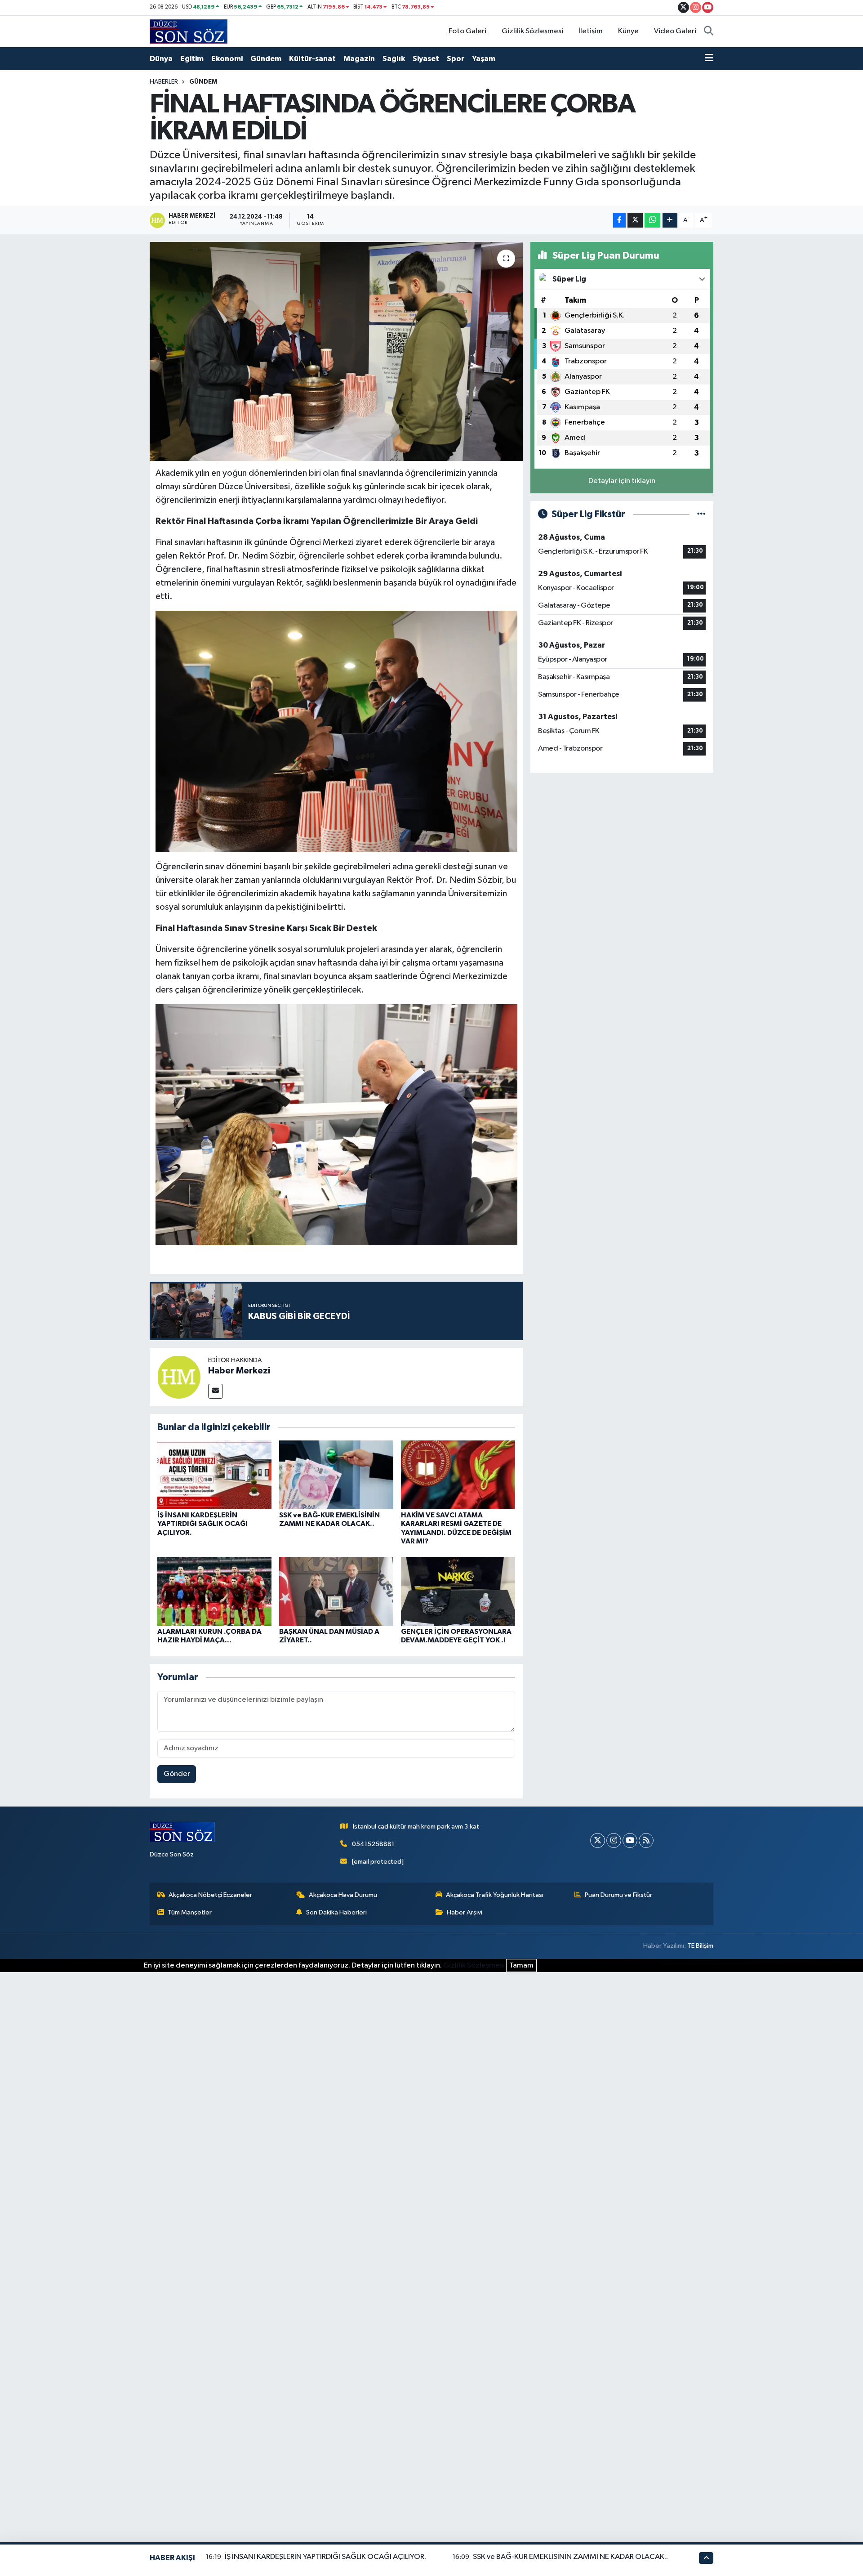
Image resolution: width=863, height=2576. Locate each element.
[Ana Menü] (709, 59)
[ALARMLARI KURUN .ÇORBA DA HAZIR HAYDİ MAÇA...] (214, 1591)
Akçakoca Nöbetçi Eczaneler (210, 1895)
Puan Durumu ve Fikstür (618, 1895)
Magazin (359, 59)
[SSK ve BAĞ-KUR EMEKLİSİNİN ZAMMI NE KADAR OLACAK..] (336, 1475)
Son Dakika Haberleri (336, 1912)
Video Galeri (675, 31)
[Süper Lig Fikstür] (701, 514)
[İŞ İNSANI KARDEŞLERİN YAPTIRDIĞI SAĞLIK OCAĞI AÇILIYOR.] (214, 1475)
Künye (628, 31)
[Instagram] (614, 1840)
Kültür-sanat (312, 59)
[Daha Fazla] (670, 220)
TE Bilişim (700, 1946)
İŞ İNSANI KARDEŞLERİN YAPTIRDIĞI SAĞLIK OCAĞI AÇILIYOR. (202, 1524)
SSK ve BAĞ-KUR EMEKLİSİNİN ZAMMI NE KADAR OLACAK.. (570, 2557)
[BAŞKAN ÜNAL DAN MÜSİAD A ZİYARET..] (336, 1591)
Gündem (266, 59)
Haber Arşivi (465, 1912)
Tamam (521, 1966)
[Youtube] (630, 1840)
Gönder (177, 1774)
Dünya (161, 59)
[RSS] (646, 1840)
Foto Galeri (467, 31)
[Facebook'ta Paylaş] (619, 220)
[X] (598, 1840)
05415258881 (373, 1844)
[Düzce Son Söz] (189, 31)
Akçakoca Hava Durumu (343, 1895)
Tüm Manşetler (190, 1912)
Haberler (164, 82)
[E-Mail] (216, 1391)
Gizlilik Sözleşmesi (532, 31)
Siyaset (426, 59)
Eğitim (192, 59)
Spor (456, 59)
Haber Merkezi (239, 1371)
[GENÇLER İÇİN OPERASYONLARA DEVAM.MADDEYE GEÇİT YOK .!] (458, 1591)
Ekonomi (227, 59)
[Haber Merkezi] (179, 1377)
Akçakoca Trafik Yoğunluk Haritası (495, 1895)
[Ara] (709, 31)
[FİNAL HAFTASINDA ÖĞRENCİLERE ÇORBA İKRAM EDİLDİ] (336, 351)
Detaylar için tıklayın (622, 481)
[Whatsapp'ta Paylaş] (652, 220)
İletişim (591, 31)
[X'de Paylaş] (635, 220)
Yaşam (484, 59)
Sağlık (394, 59)
